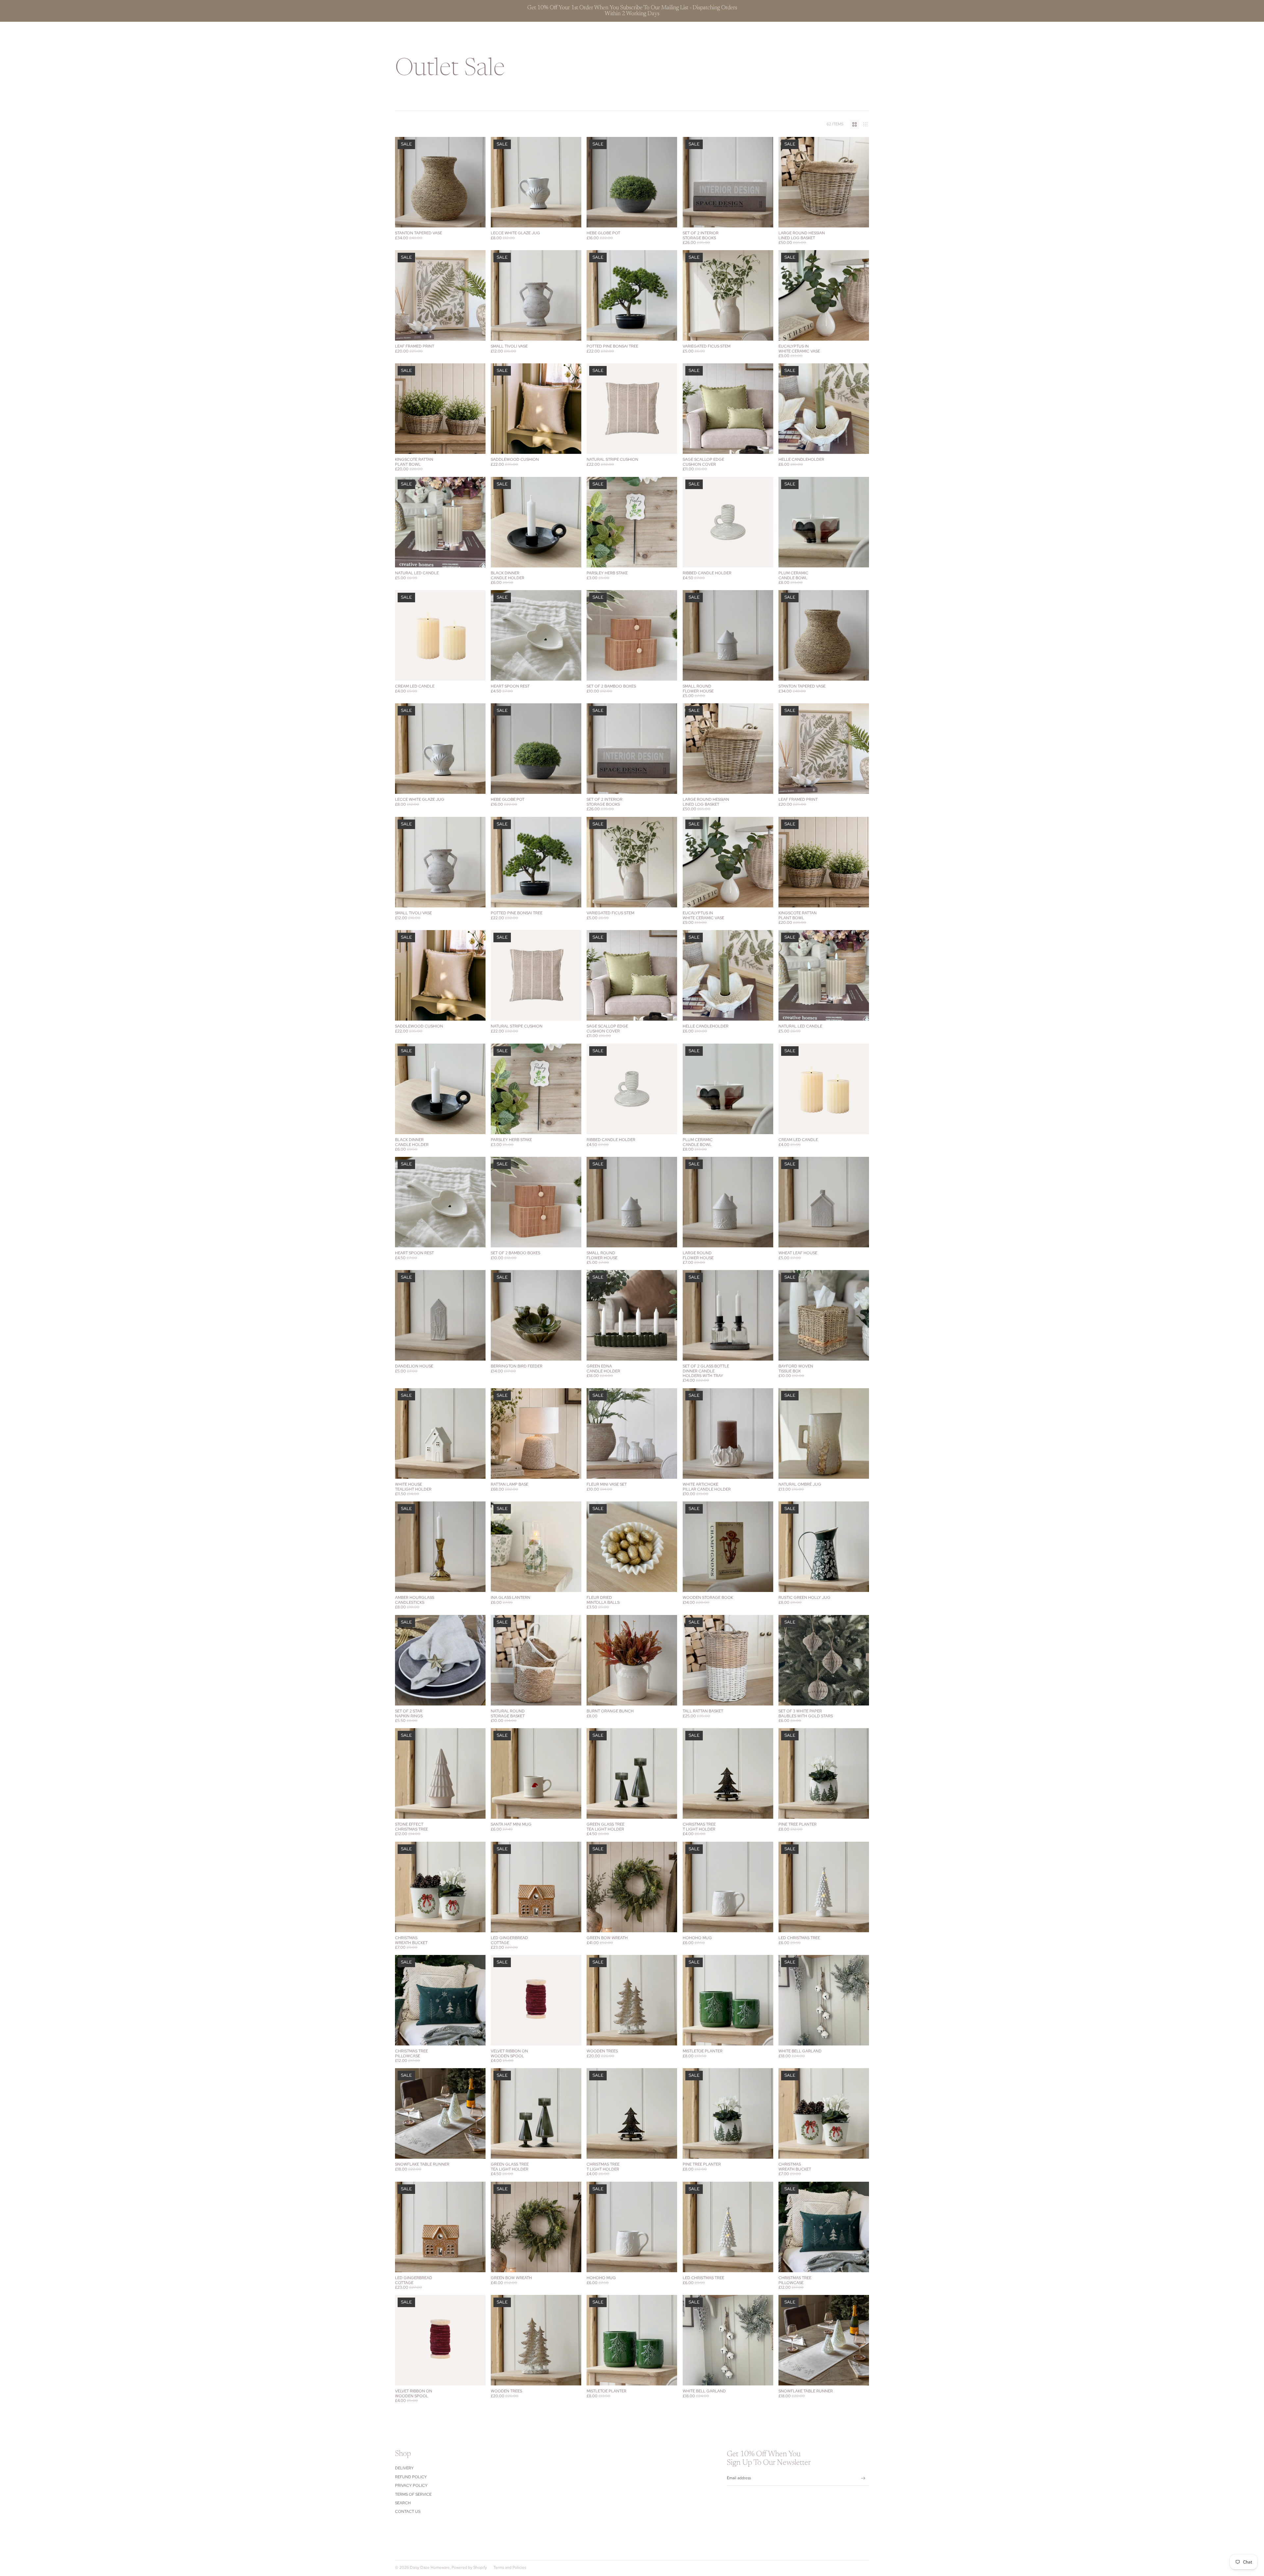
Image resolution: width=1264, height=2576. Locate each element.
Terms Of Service (413, 2494)
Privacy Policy (411, 2485)
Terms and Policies (510, 2567)
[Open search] (833, 33)
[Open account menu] (847, 33)
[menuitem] (596, 33)
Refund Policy (411, 2477)
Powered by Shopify (469, 2567)
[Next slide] (668, 182)
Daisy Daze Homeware (430, 2567)
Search (403, 2503)
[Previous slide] (596, 182)
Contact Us (408, 2511)
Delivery (404, 2468)
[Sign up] (863, 2478)
